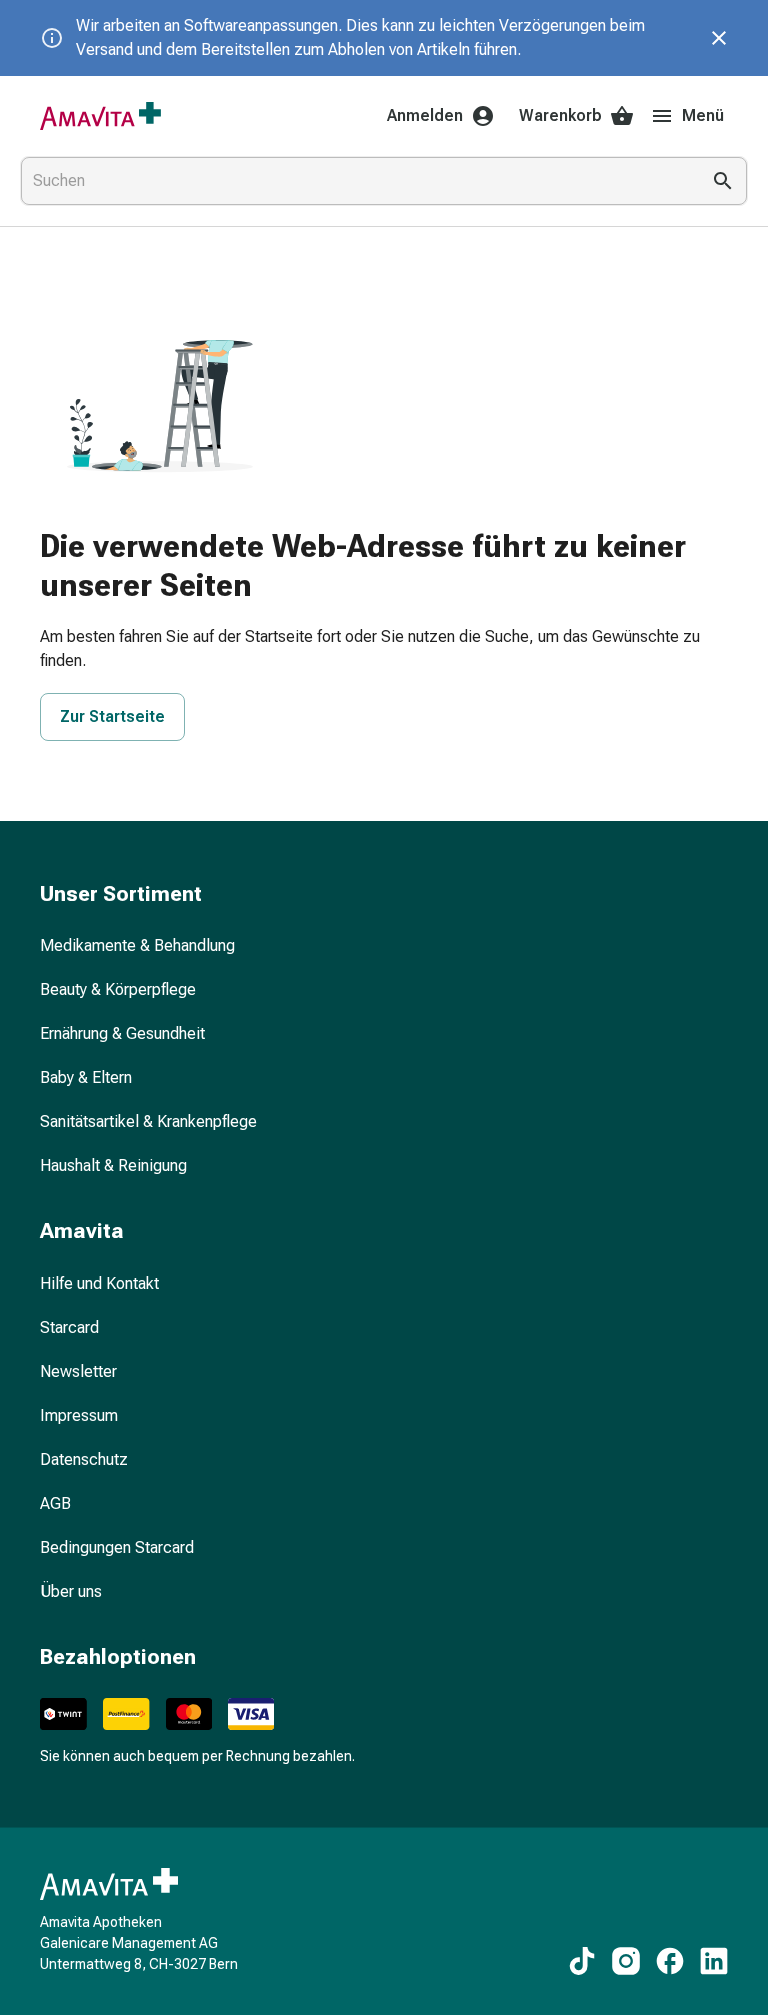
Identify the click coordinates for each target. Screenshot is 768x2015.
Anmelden (425, 115)
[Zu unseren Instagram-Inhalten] (626, 1961)
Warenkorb (560, 115)
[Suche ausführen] (723, 181)
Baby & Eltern (86, 1077)
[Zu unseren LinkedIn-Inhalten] (714, 1961)
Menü (703, 115)
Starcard (69, 1327)
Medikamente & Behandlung (137, 945)
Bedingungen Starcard (117, 1547)
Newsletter (78, 1371)
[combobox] (356, 181)
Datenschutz (84, 1459)
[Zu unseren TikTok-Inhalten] (582, 1961)
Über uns (71, 1591)
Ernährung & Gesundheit (122, 1033)
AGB (55, 1503)
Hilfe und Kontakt (99, 1283)
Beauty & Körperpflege (118, 989)
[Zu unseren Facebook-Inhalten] (670, 1961)
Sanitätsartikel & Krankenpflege (148, 1121)
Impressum (79, 1415)
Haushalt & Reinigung (113, 1165)
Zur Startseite (112, 716)
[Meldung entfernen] (719, 38)
